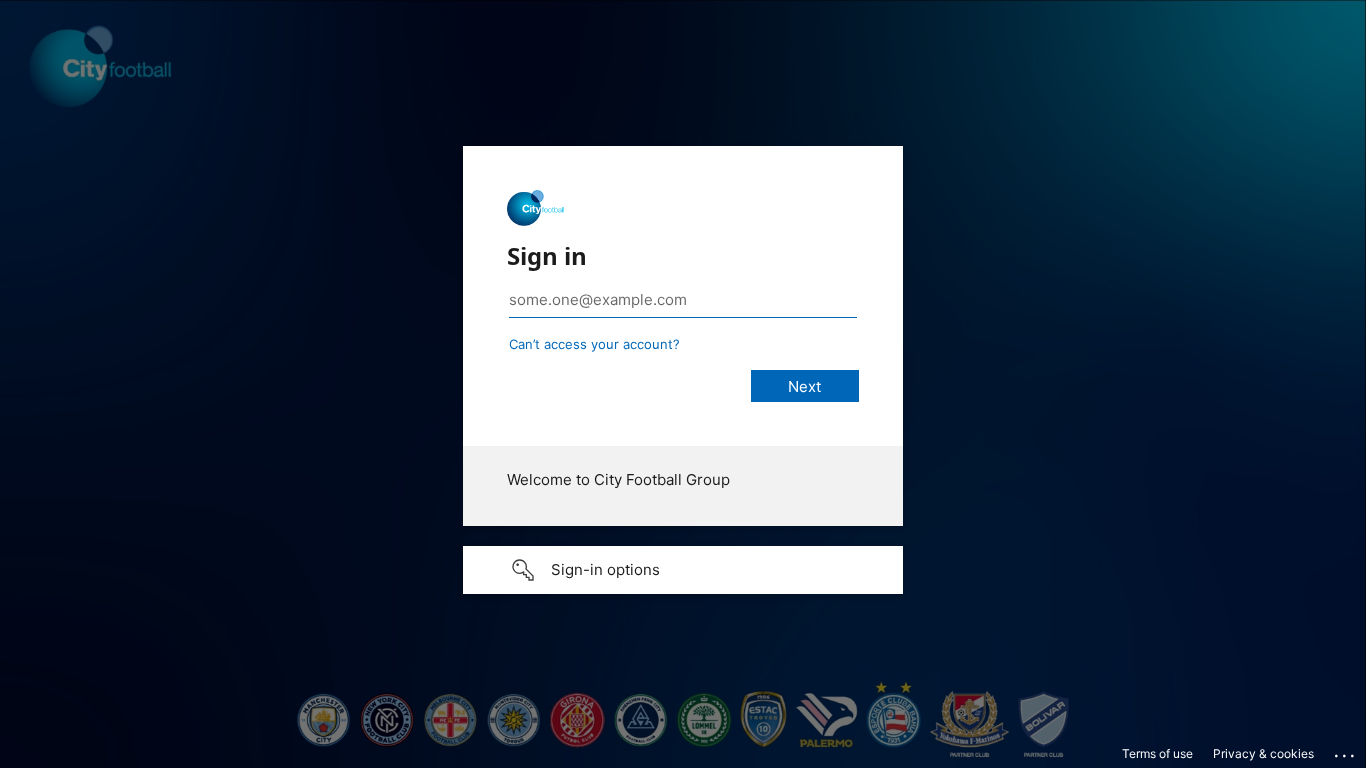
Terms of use (1157, 753)
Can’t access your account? (594, 344)
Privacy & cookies (1263, 753)
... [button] (1346, 751)
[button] (683, 570)
